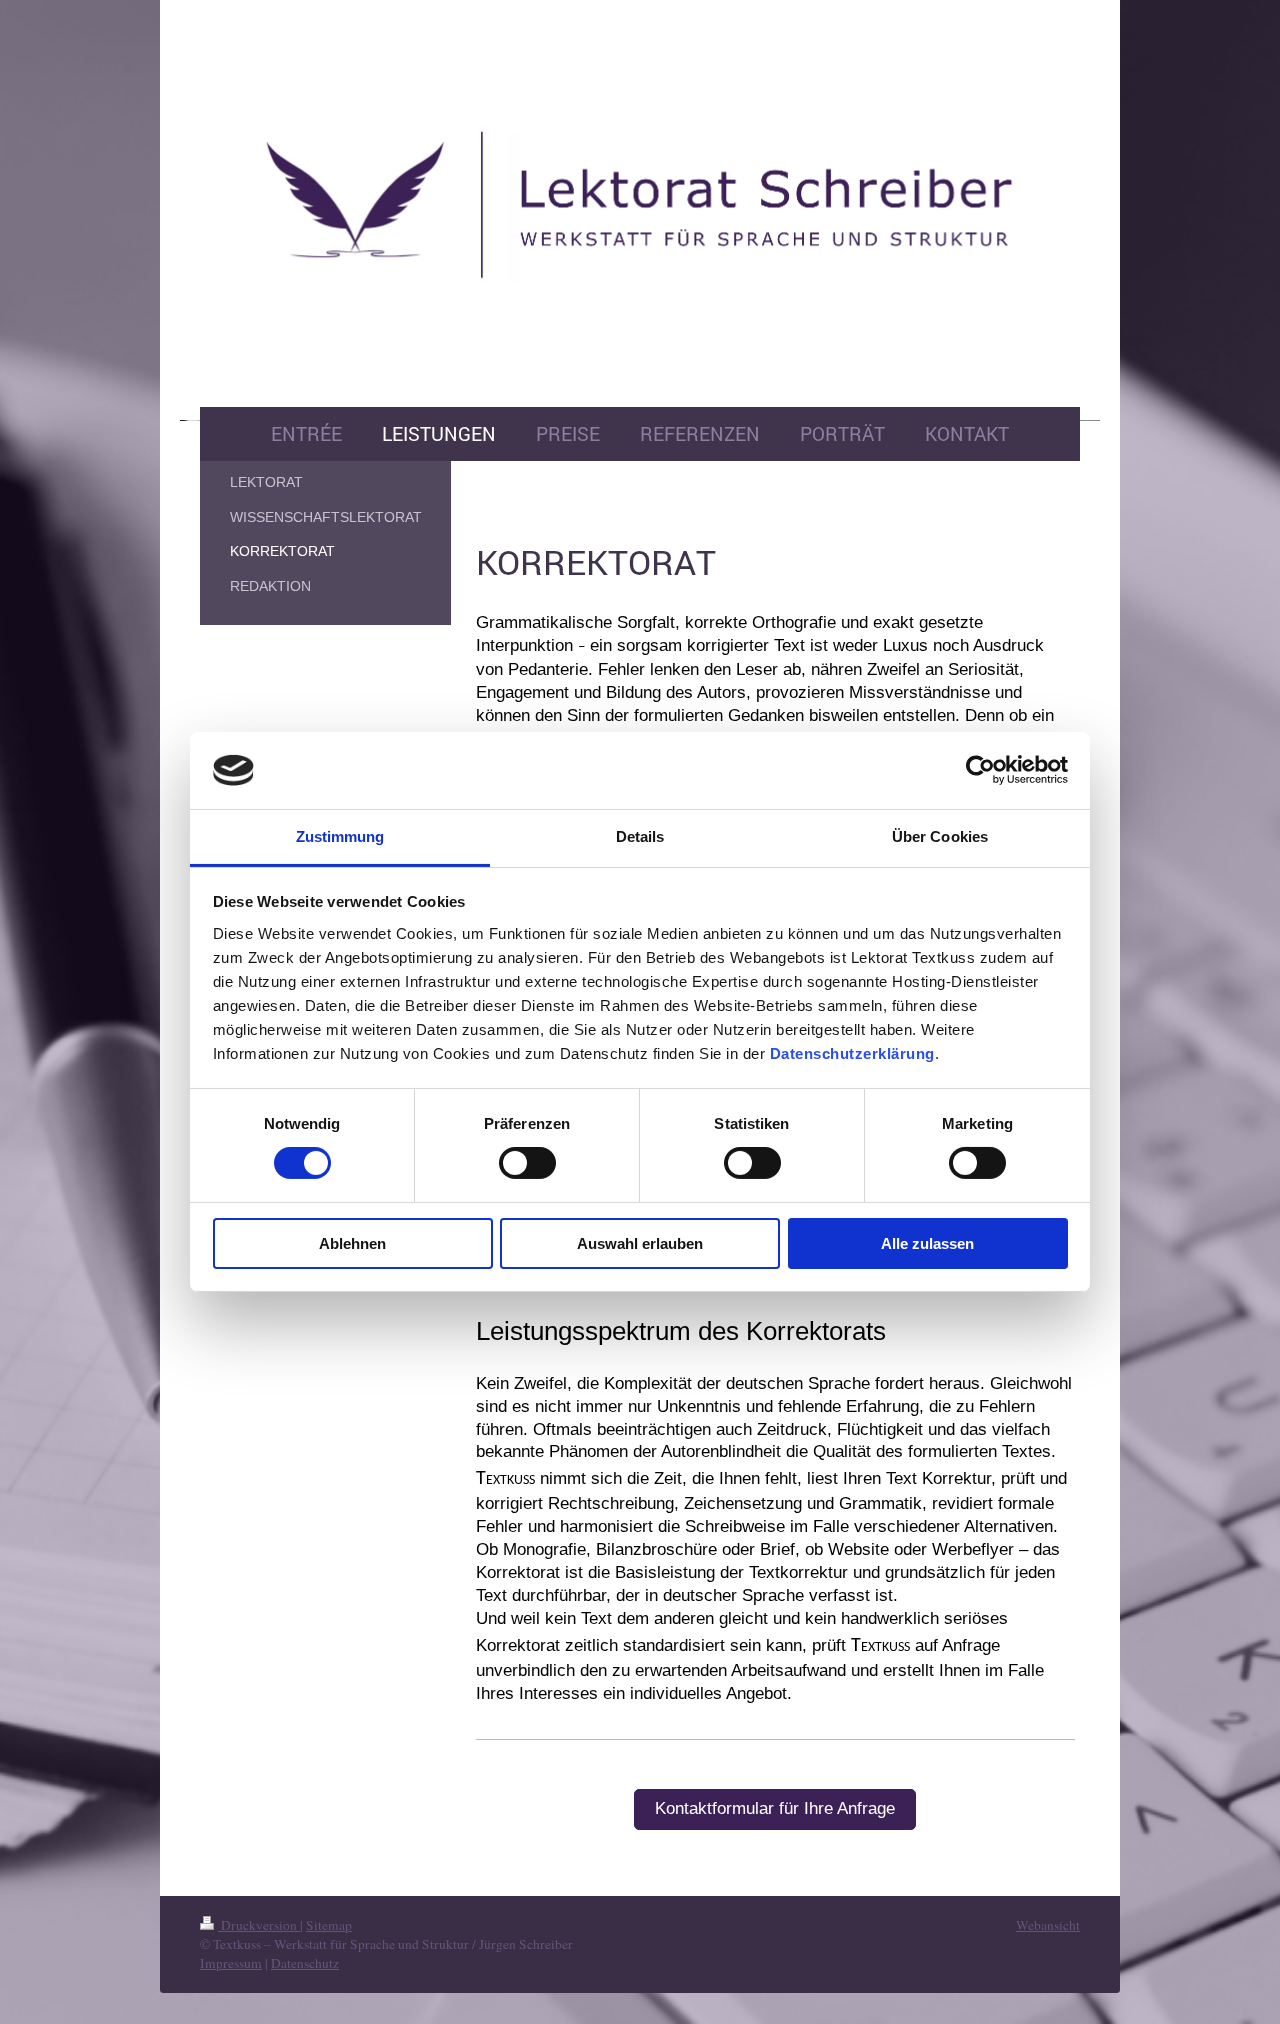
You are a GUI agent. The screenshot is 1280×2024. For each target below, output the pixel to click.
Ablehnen (352, 1243)
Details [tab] (640, 836)
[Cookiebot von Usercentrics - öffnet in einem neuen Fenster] (980, 770)
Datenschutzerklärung (852, 1053)
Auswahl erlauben (640, 1243)
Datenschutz (305, 1963)
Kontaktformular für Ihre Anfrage (775, 1808)
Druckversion (259, 1925)
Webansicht (1048, 1925)
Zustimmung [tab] (340, 836)
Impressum (231, 1963)
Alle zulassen (927, 1243)
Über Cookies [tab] (940, 836)
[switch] (527, 1163)
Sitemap (329, 1925)
